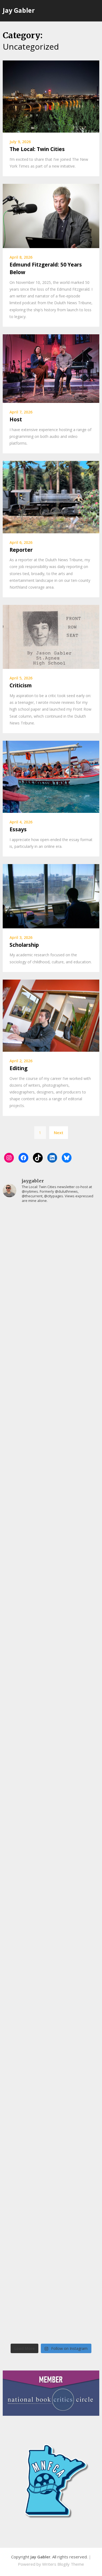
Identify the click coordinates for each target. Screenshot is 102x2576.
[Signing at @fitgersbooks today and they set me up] (51, 1916)
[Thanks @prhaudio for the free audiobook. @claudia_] (51, 1803)
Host (16, 419)
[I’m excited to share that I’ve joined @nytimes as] (51, 1293)
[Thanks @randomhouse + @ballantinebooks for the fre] (51, 2199)
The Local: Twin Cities (37, 149)
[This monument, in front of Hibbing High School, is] (51, 1520)
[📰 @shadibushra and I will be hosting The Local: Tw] (51, 1236)
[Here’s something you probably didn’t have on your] (51, 1746)
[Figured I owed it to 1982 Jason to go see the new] (51, 2142)
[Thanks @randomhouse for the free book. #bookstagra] (51, 1406)
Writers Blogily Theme (63, 2564)
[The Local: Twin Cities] (51, 96)
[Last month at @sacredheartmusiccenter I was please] (51, 1689)
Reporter (21, 550)
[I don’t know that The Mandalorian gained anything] (51, 1463)
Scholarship (24, 945)
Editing (18, 1068)
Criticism (21, 685)
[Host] (51, 368)
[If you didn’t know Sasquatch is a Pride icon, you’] (51, 1633)
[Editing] (51, 1015)
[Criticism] (51, 636)
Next (59, 1133)
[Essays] (51, 776)
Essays (18, 829)
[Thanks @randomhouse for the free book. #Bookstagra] (51, 1859)
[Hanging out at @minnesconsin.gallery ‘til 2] (51, 1972)
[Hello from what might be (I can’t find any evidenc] (51, 1350)
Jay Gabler (19, 10)
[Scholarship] (51, 896)
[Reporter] (51, 496)
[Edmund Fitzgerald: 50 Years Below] (51, 215)
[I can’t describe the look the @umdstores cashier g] (51, 2086)
